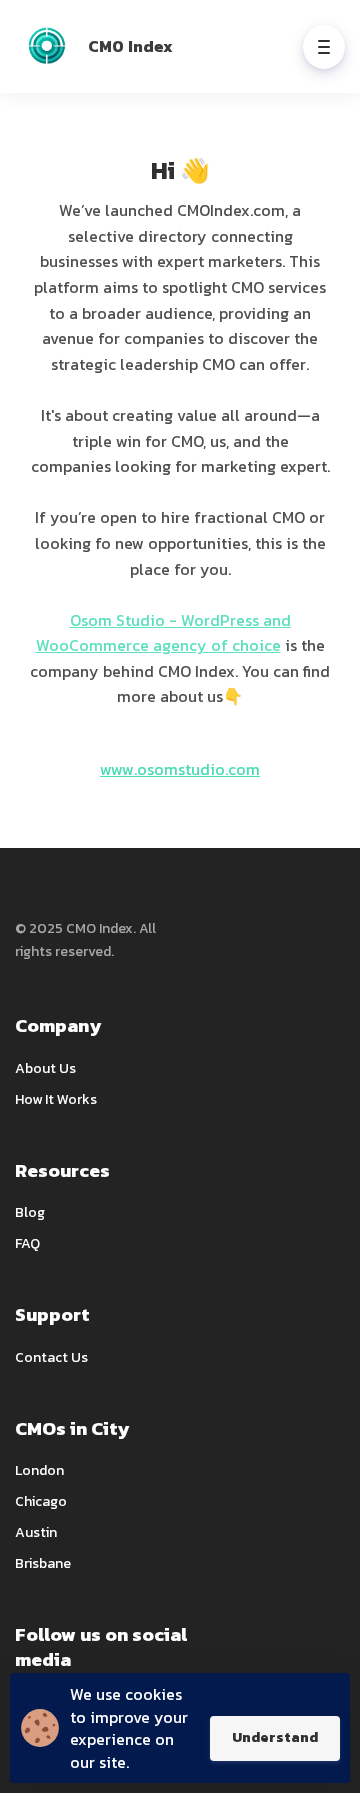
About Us (45, 1068)
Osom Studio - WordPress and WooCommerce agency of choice (163, 633)
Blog (30, 1212)
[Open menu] (324, 47)
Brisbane (43, 1563)
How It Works (56, 1099)
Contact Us (51, 1357)
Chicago (41, 1501)
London (39, 1470)
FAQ (27, 1243)
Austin (36, 1532)
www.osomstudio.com (180, 769)
